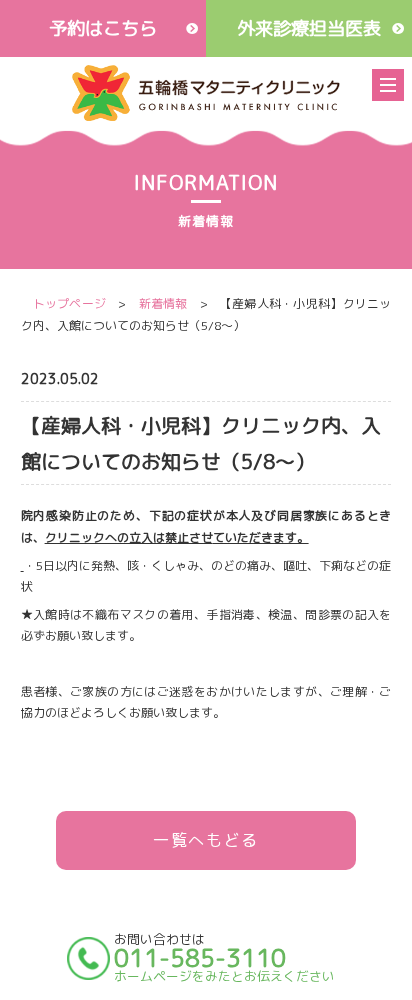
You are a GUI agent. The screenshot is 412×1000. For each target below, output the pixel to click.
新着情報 (162, 303)
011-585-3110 (200, 958)
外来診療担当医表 (309, 28)
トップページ (70, 303)
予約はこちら (103, 28)
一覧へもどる (206, 840)
